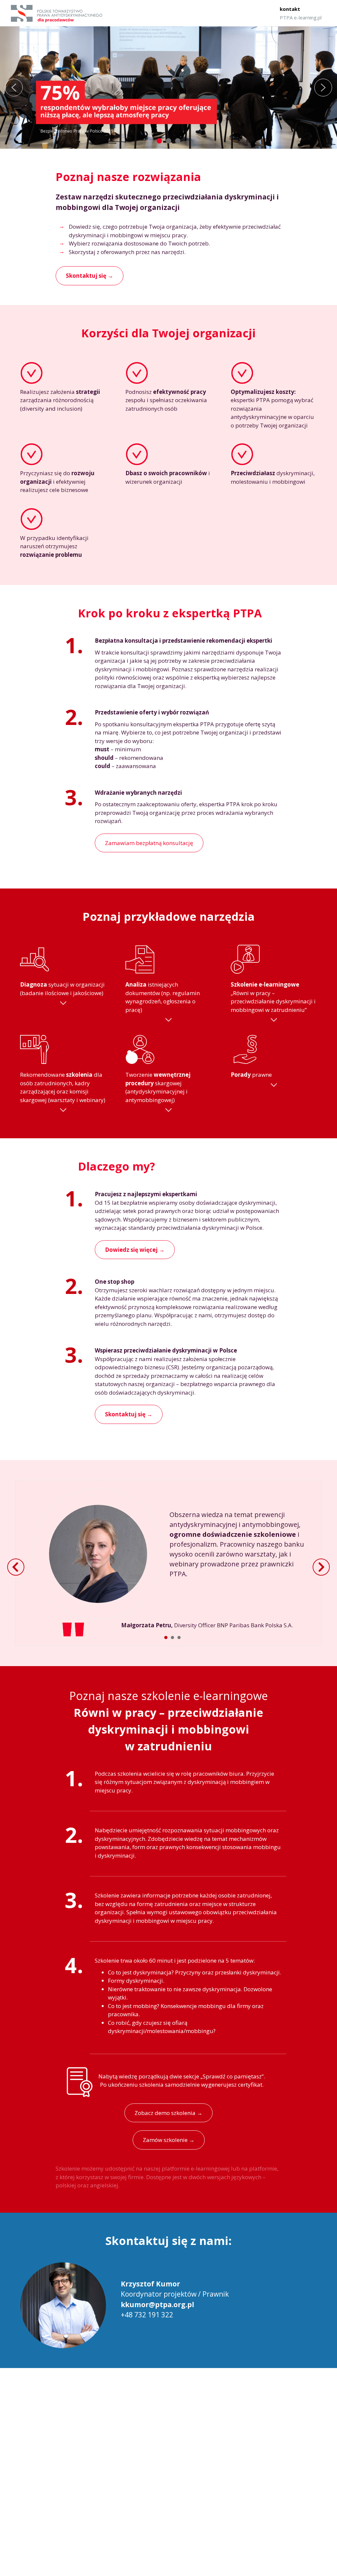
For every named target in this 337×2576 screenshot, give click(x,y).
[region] (168, 88)
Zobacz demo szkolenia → (168, 2113)
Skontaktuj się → (129, 1414)
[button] (14, 88)
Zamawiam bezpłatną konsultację (149, 843)
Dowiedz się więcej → (135, 1250)
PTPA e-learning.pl (301, 17)
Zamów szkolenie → (169, 2140)
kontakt (290, 9)
